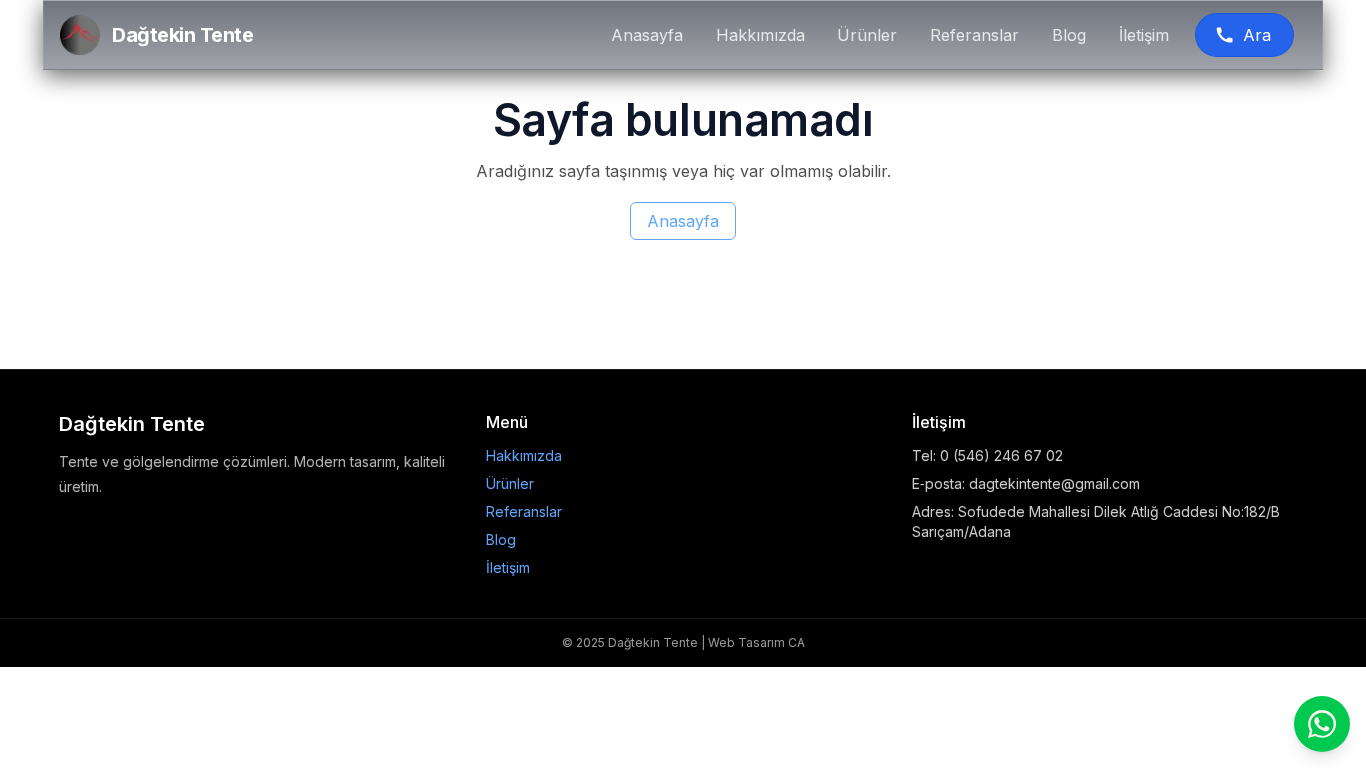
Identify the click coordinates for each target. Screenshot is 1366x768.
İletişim (1144, 35)
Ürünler (867, 35)
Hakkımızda (760, 35)
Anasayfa (647, 35)
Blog (1069, 35)
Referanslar (974, 35)
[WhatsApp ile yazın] (1322, 724)
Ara (1257, 35)
